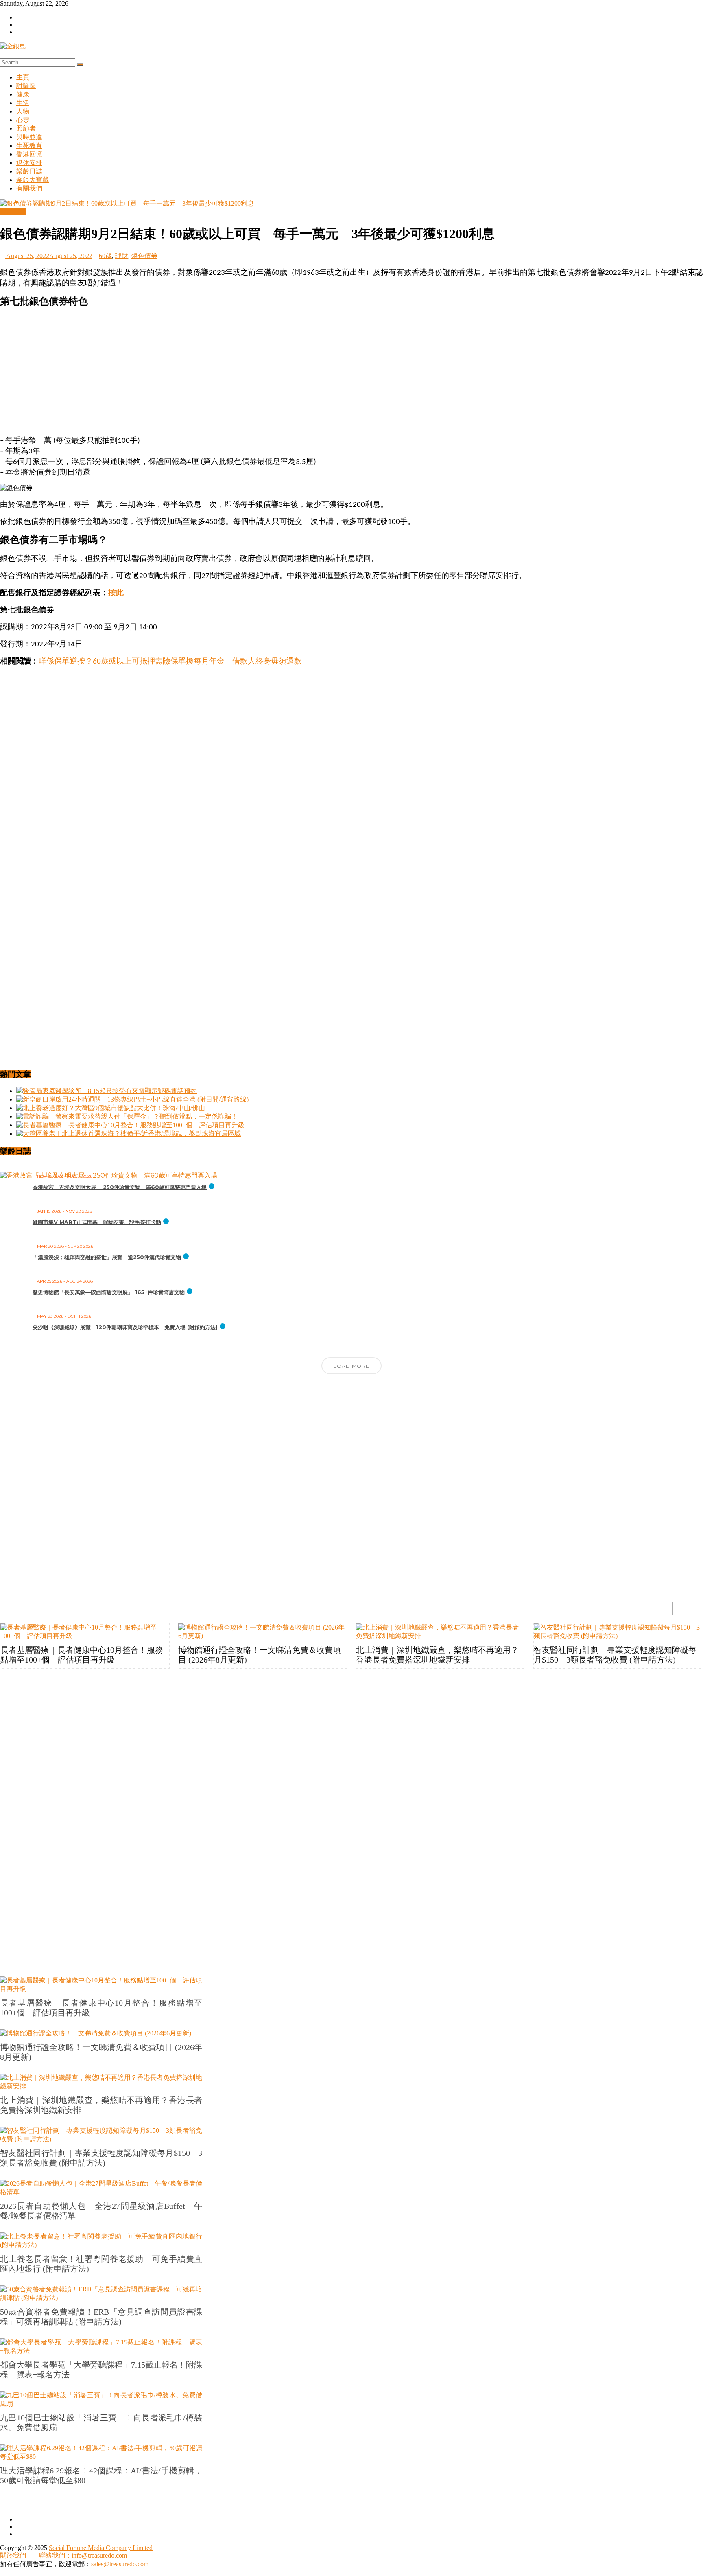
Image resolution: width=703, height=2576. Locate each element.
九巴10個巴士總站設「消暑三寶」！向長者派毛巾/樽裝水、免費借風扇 (101, 2423)
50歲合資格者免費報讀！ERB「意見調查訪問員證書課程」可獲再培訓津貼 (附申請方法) (101, 2317)
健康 (23, 94)
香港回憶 (29, 154)
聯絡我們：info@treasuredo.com (83, 2555)
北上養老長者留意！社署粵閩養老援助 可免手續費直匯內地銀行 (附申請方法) (101, 2264)
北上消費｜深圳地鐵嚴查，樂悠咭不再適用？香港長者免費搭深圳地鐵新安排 (437, 1655)
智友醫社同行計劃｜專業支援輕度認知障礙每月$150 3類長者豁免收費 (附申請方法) (615, 1655)
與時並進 (29, 137)
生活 (23, 103)
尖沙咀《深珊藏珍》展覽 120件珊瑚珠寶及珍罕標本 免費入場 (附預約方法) (125, 1327)
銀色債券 (144, 256)
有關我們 (29, 188)
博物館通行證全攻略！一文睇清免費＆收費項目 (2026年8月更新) (260, 1655)
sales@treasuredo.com (120, 2564)
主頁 (23, 77)
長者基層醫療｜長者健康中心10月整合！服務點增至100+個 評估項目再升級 (82, 1655)
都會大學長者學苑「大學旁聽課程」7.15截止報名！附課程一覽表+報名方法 (101, 2370)
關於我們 (13, 2555)
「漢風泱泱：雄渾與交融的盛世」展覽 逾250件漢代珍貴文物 (107, 1257)
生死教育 (29, 146)
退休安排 (29, 163)
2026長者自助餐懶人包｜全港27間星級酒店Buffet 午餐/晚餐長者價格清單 (101, 2211)
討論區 (26, 86)
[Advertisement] (351, 372)
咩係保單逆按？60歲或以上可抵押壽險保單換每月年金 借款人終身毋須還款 (170, 662)
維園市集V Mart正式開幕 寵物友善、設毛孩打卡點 (97, 1222)
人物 (23, 111)
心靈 (23, 120)
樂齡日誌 (29, 171)
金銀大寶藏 (33, 180)
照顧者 (26, 128)
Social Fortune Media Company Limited (101, 2548)
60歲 (105, 256)
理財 (122, 256)
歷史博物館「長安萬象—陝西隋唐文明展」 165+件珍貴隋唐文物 (109, 1292)
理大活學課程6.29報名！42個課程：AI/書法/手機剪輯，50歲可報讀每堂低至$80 (101, 2475)
